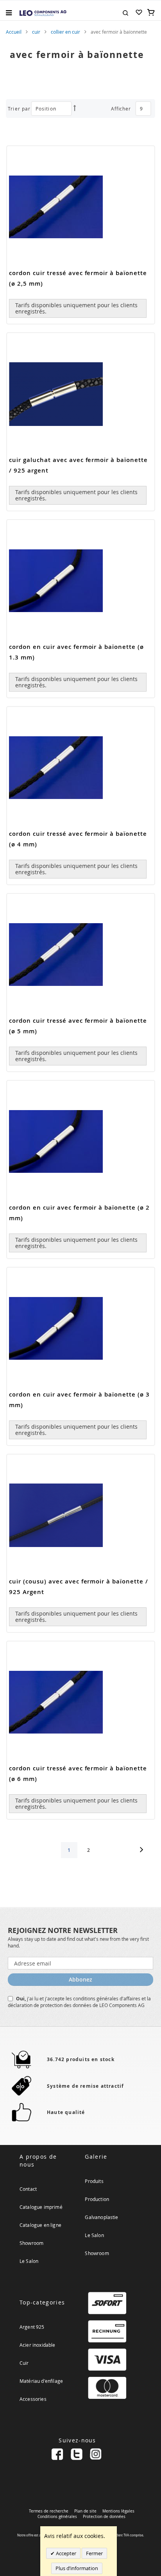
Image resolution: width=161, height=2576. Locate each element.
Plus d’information (77, 2568)
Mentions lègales (118, 2511)
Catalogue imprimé (41, 2207)
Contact (28, 2189)
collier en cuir (65, 32)
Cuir (24, 2363)
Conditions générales (57, 2517)
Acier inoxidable (38, 2345)
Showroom (31, 2243)
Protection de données (104, 2517)
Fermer (94, 2553)
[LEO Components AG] (43, 13)
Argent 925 (32, 2327)
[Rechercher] (125, 12)
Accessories (33, 2399)
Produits (94, 2181)
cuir (36, 32)
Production (97, 2199)
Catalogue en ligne (40, 2225)
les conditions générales (93, 1998)
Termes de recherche (49, 2511)
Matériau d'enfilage (41, 2381)
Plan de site (85, 2511)
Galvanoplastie (101, 2217)
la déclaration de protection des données (79, 2002)
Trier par (19, 109)
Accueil (14, 32)
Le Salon (29, 2261)
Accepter (65, 2553)
